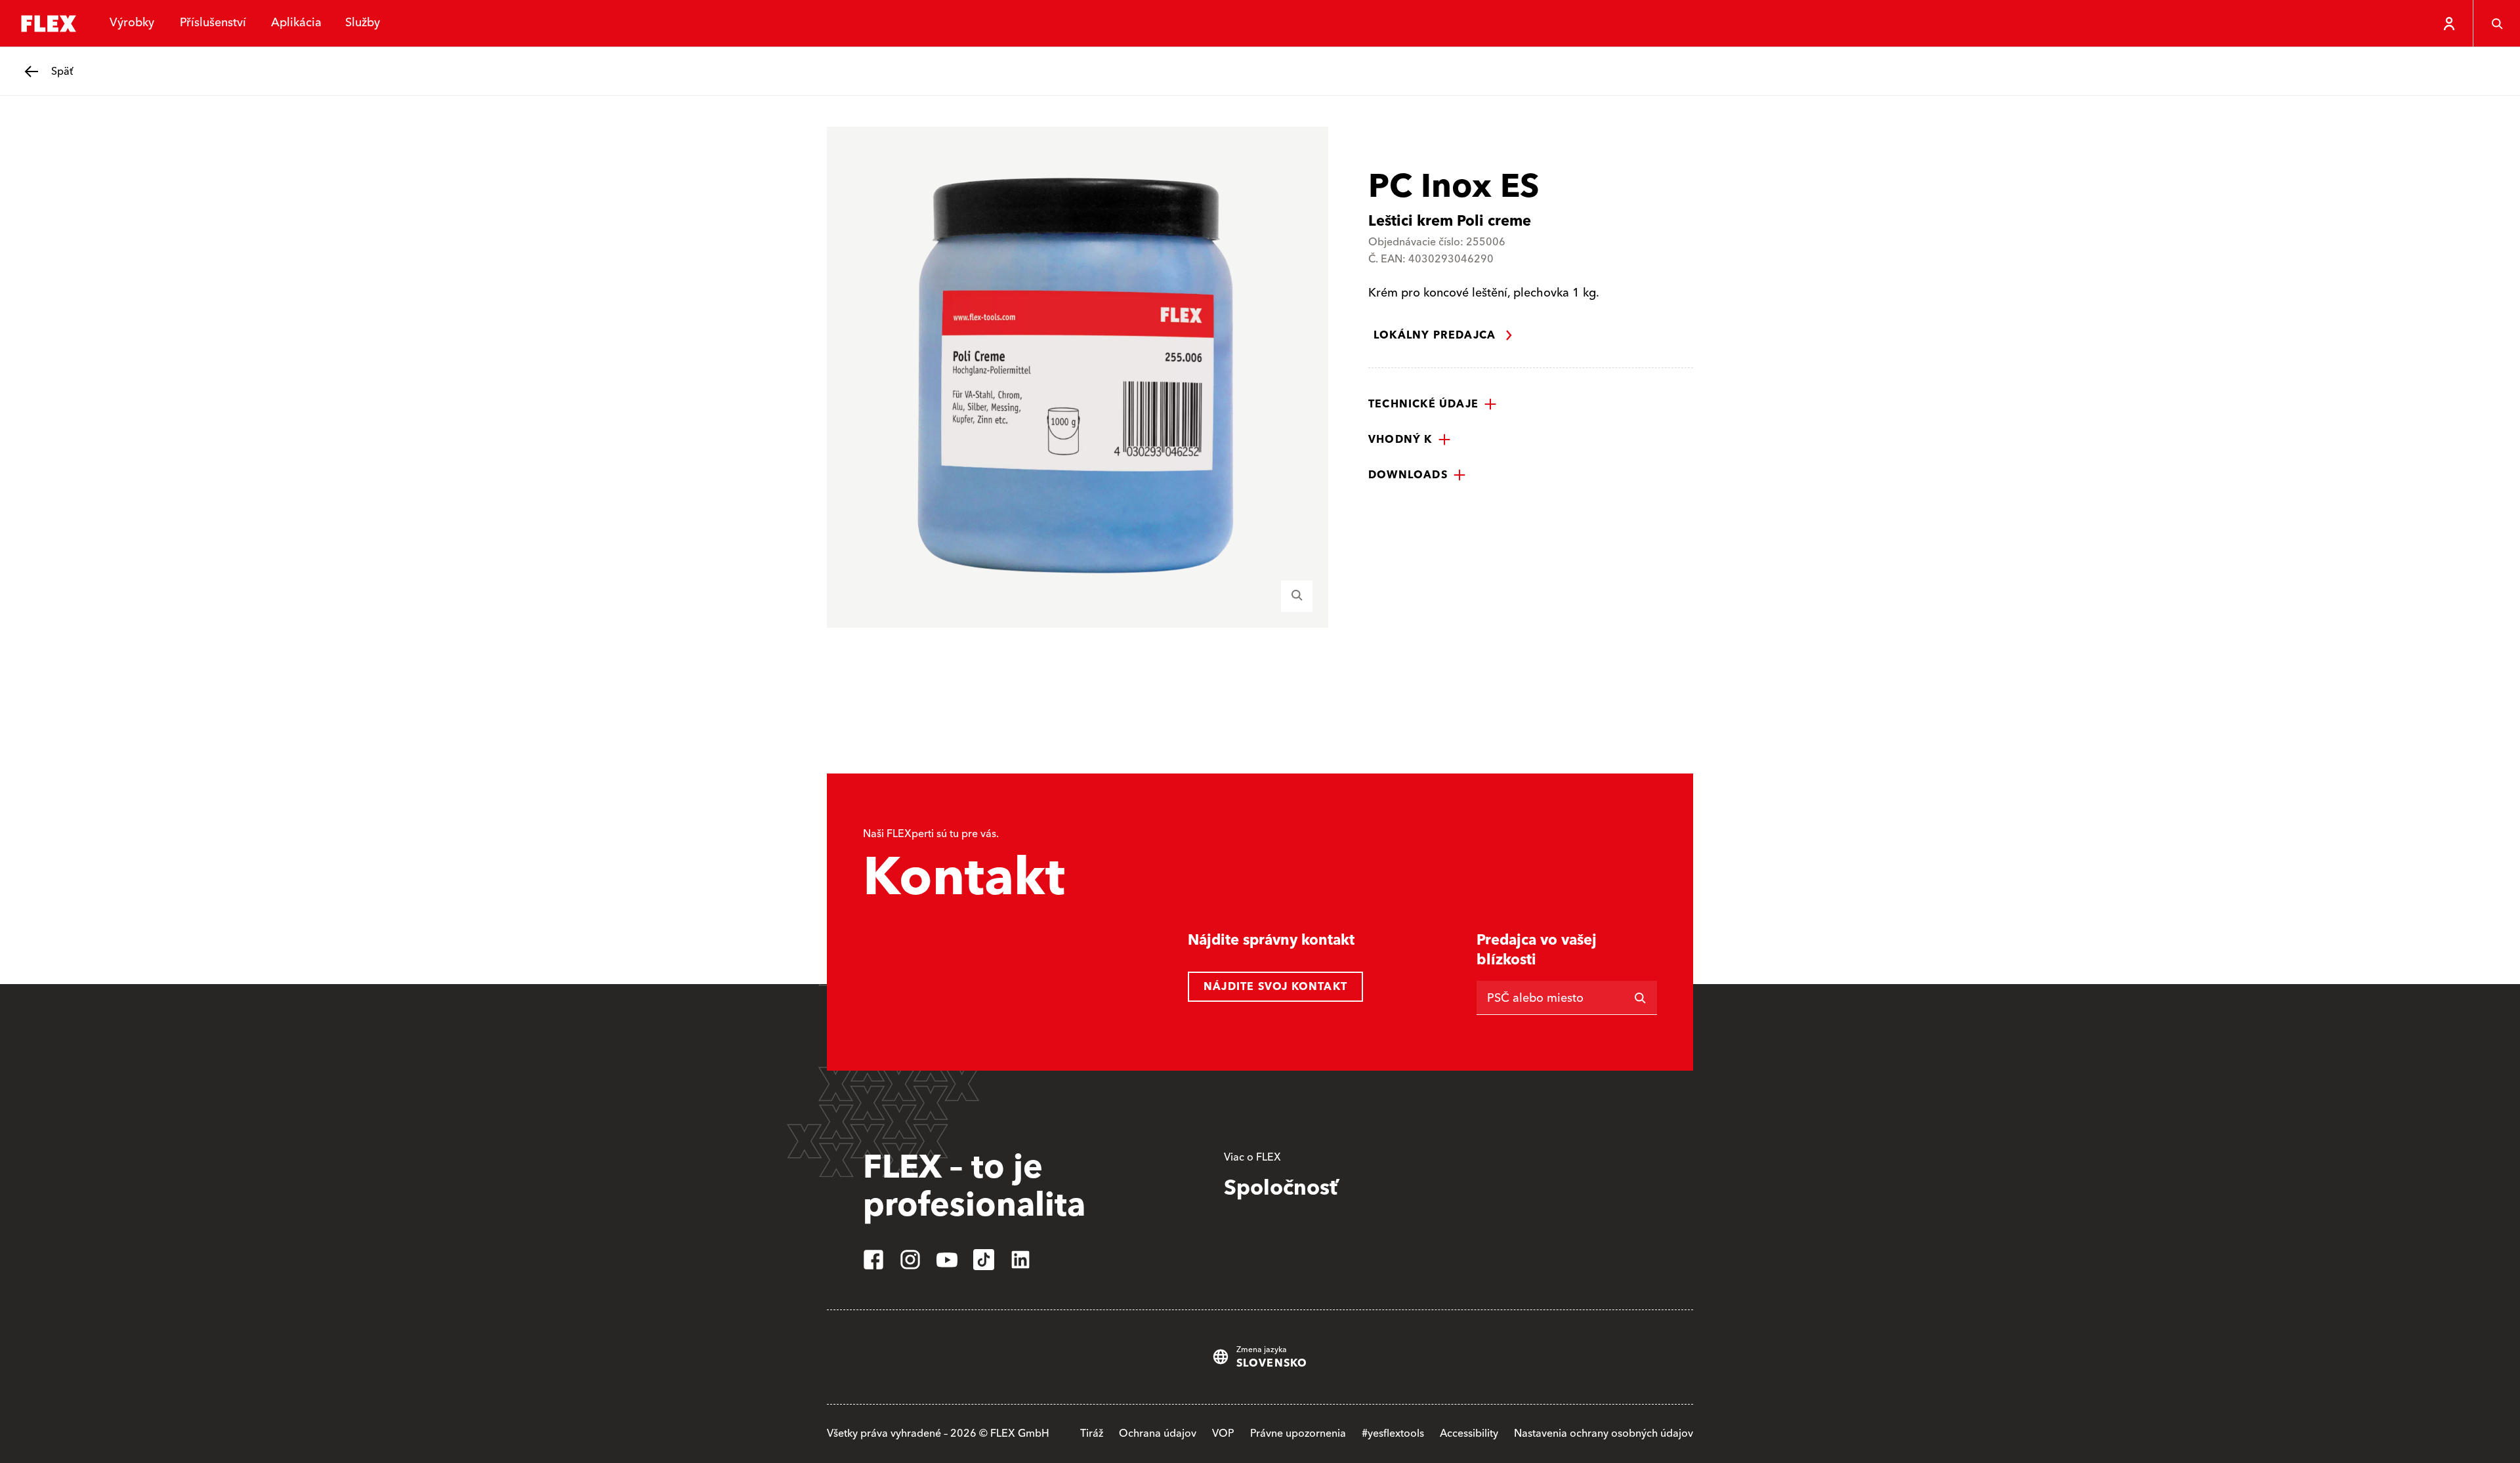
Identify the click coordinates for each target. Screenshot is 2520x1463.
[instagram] (910, 1260)
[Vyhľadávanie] (2496, 24)
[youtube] (947, 1260)
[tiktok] (984, 1260)
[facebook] (873, 1260)
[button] (1433, 404)
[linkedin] (1020, 1260)
